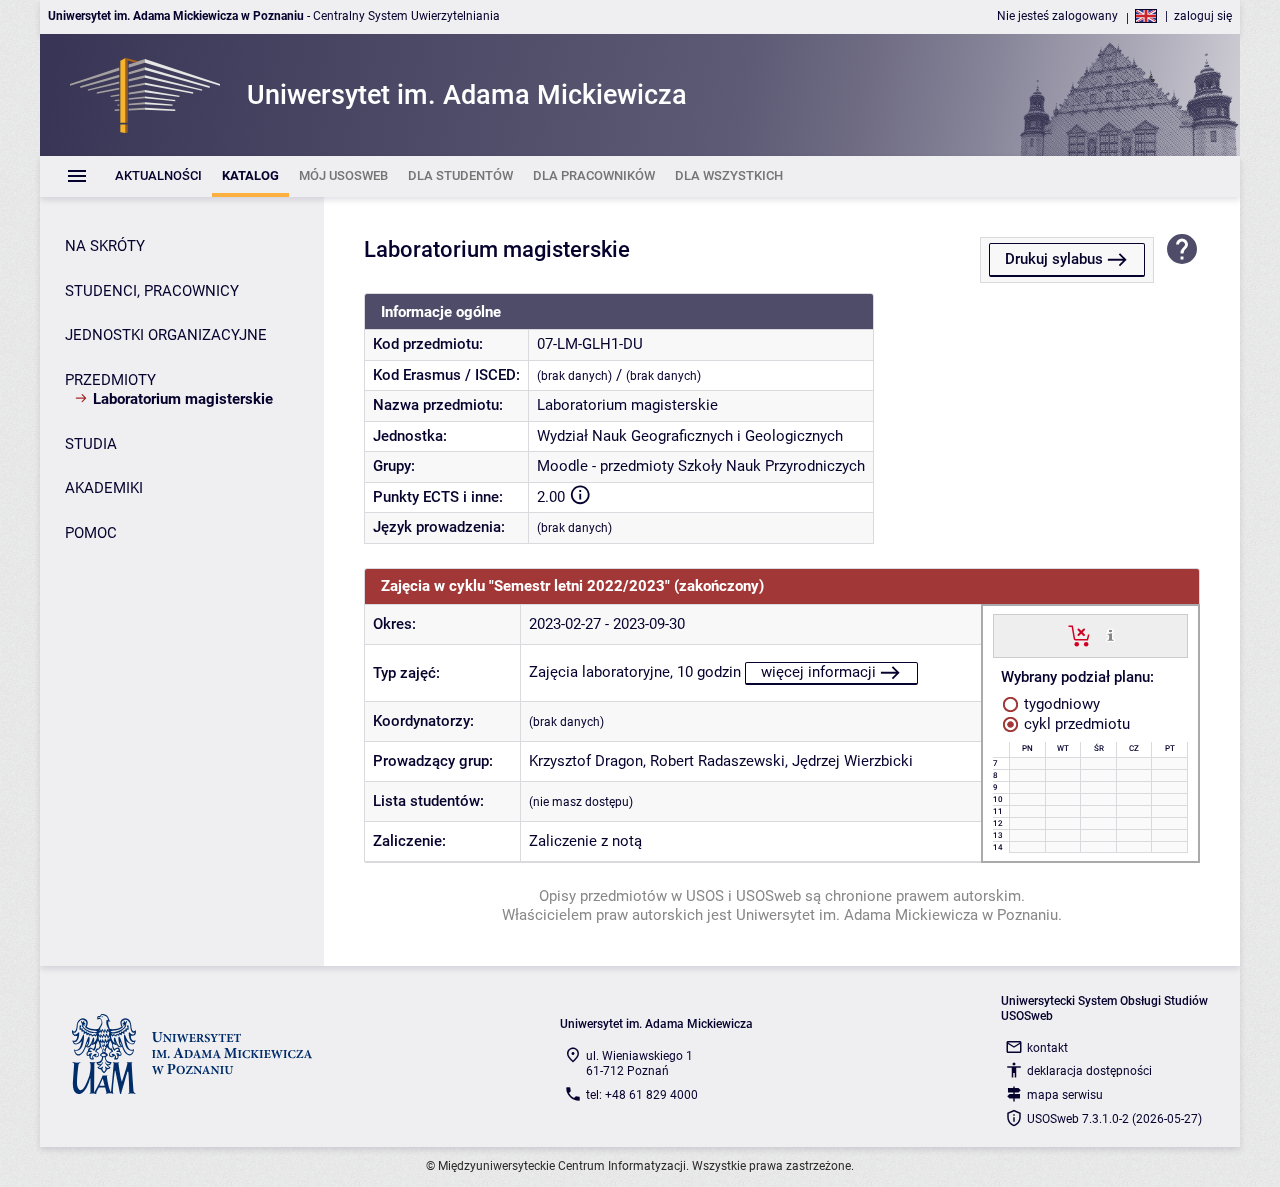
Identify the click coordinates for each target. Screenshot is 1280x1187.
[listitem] (158, 176)
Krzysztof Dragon (586, 761)
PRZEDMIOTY (110, 380)
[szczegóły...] (1110, 635)
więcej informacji (818, 672)
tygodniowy (1060, 704)
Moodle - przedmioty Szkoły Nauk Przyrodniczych (701, 466)
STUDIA (91, 444)
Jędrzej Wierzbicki (852, 761)
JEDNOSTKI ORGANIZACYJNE (166, 335)
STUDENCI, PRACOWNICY (152, 291)
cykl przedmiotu (1075, 724)
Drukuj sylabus (1054, 259)
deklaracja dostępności (1089, 1071)
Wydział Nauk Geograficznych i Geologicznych (690, 436)
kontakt (1047, 1048)
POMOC (91, 533)
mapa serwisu (1065, 1095)
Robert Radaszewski (717, 761)
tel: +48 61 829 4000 (642, 1095)
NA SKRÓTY (105, 246)
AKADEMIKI (104, 488)
